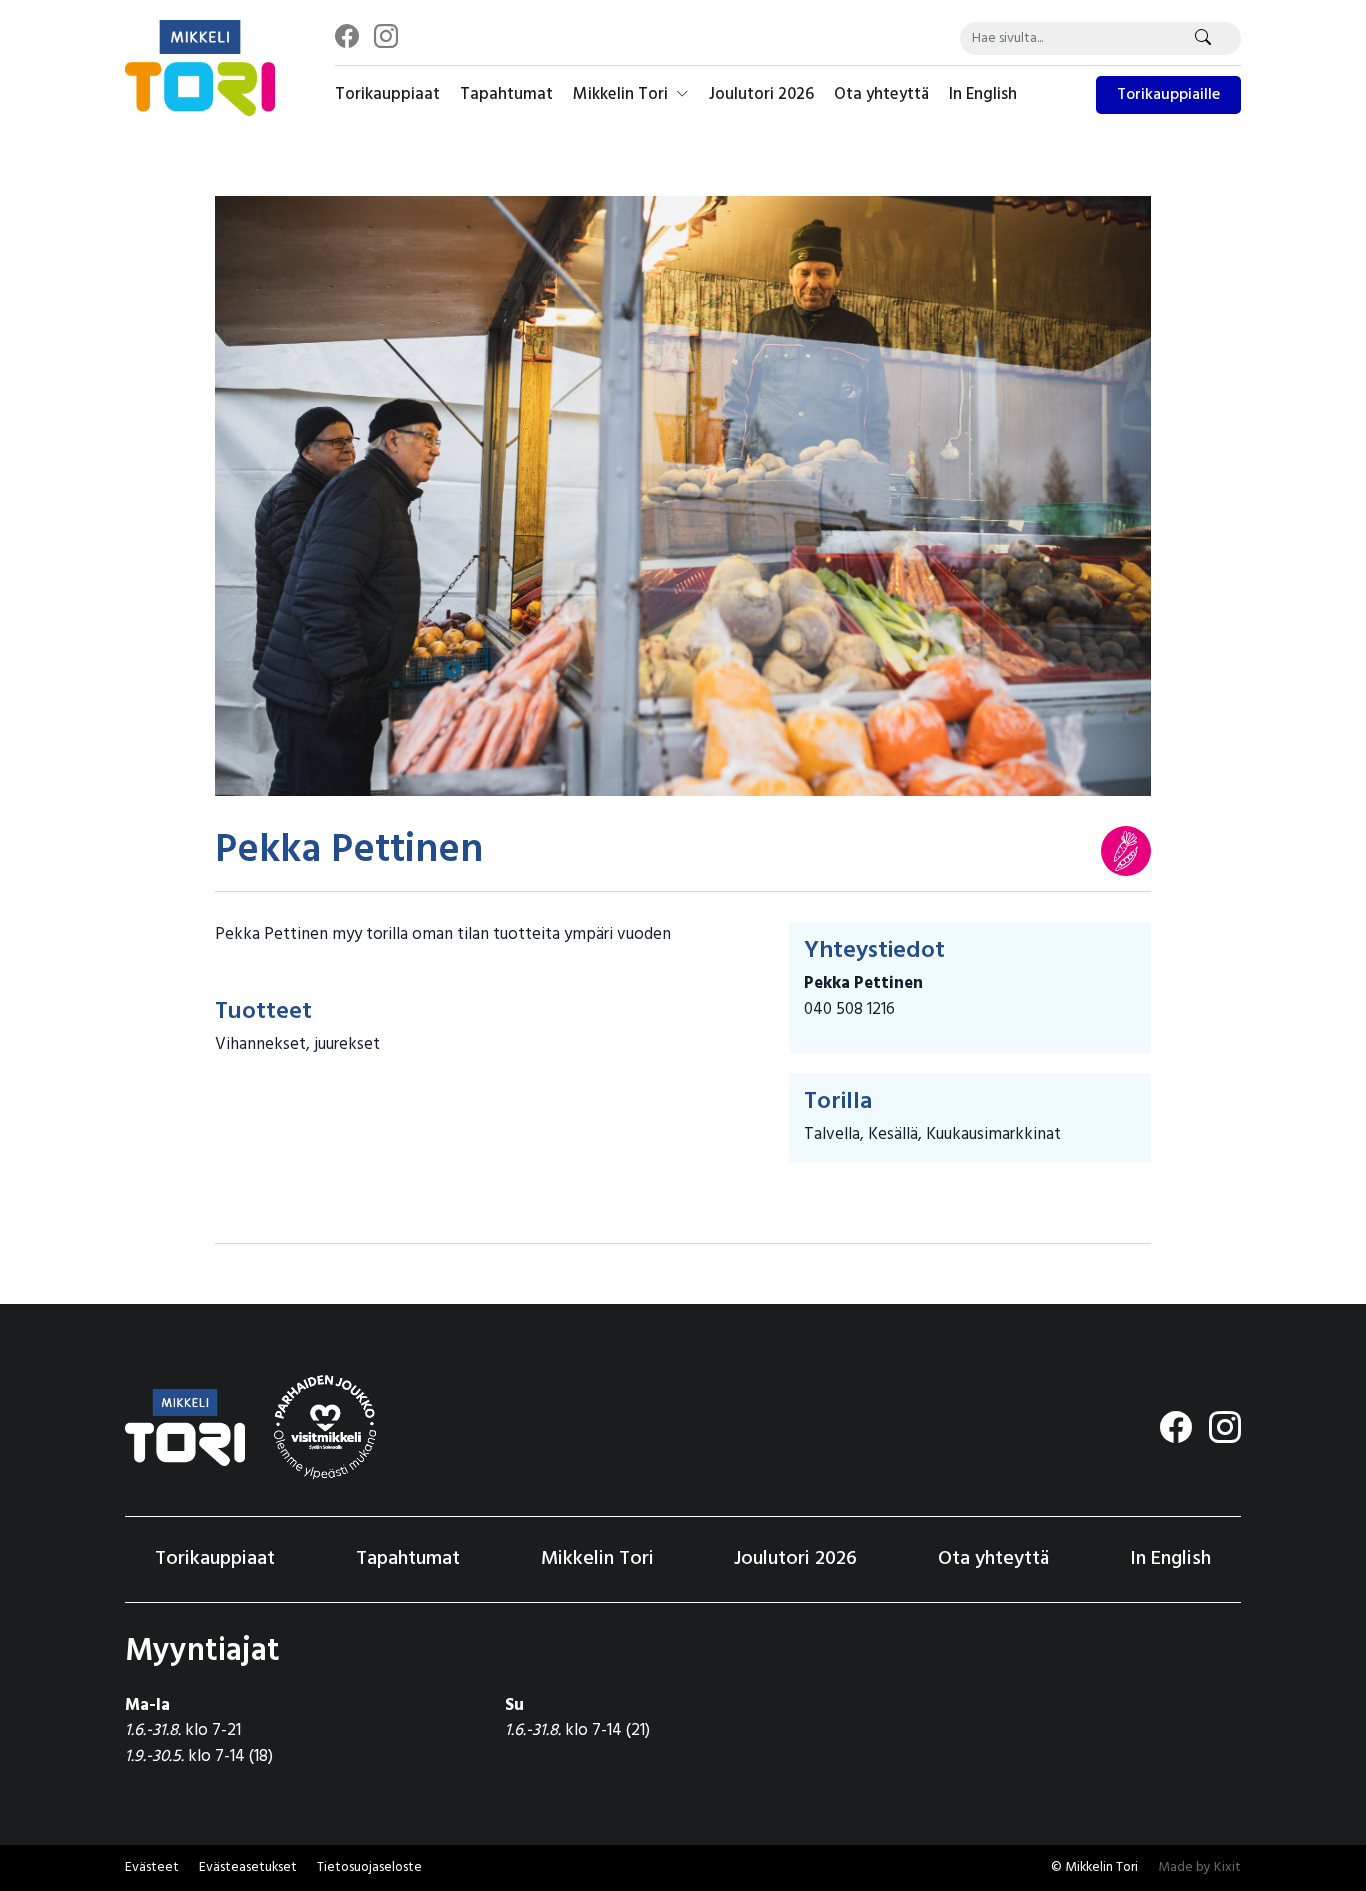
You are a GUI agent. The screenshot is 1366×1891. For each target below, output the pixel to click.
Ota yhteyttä (881, 94)
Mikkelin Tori (622, 94)
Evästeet (152, 1867)
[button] (248, 1868)
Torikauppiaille (1168, 95)
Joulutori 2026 (761, 94)
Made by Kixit (1199, 1867)
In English (983, 94)
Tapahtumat (506, 94)
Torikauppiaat (387, 94)
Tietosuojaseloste (369, 1867)
